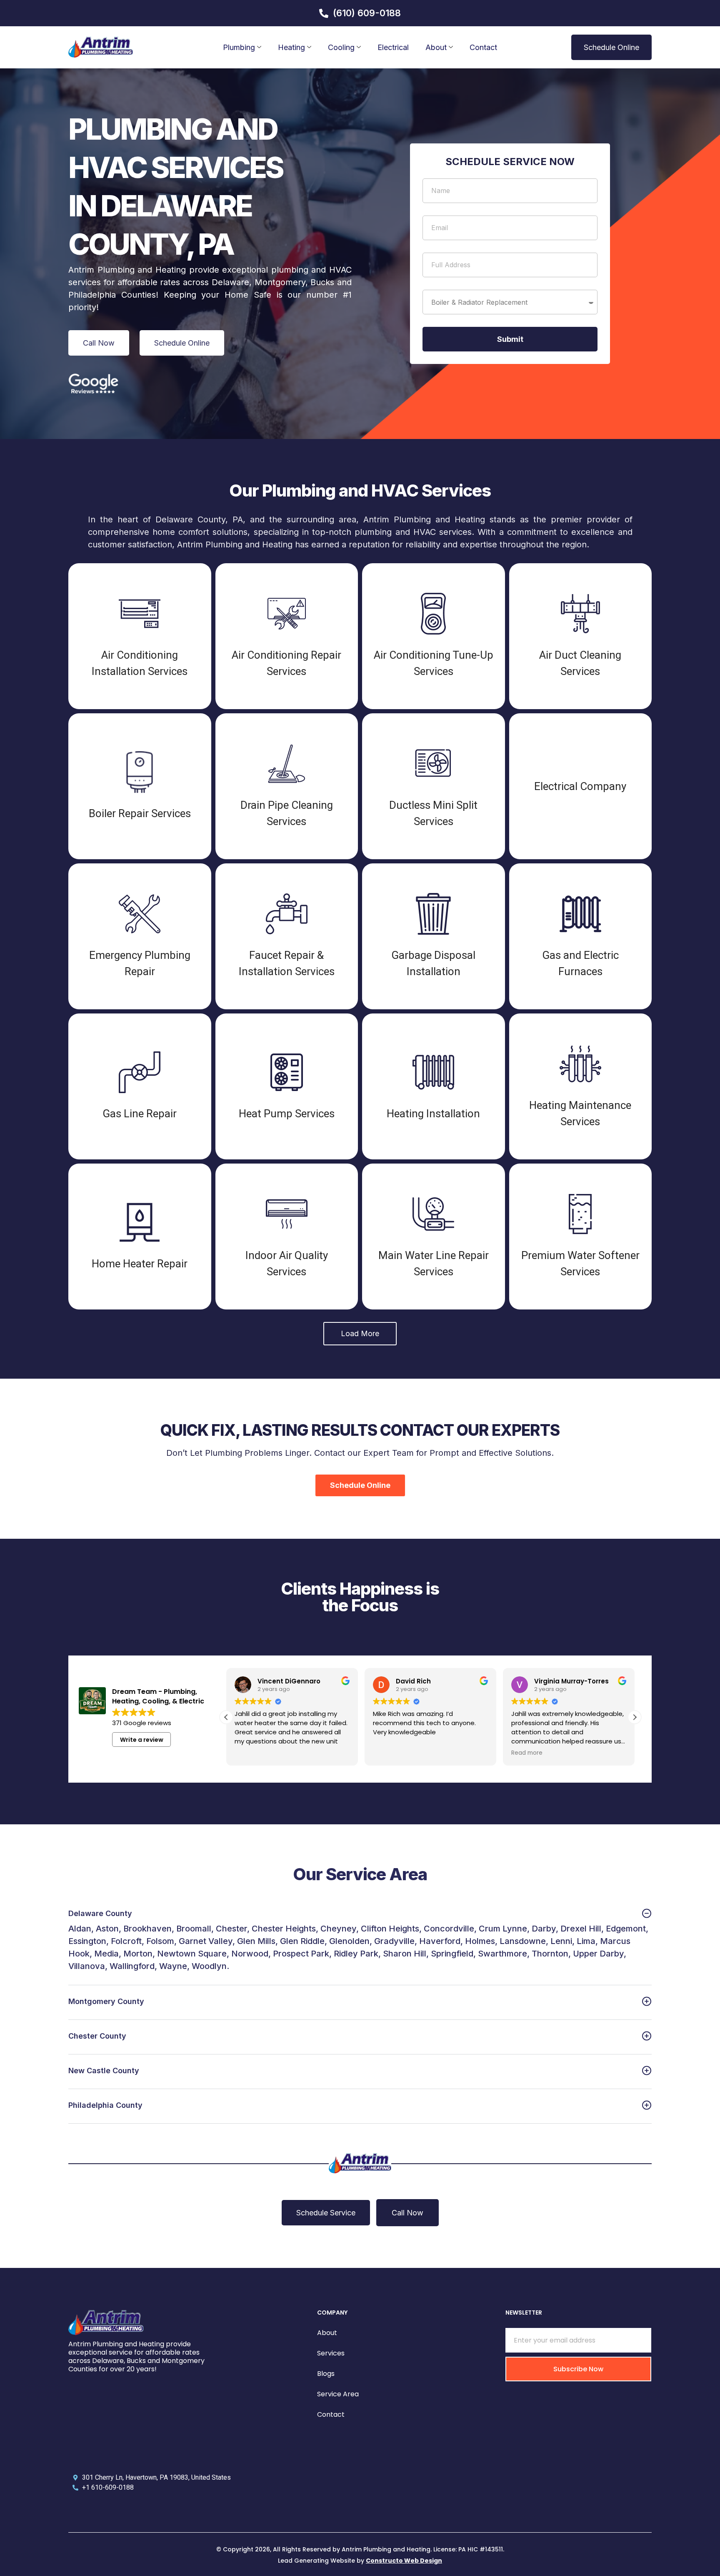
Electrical (393, 47)
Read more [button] (527, 1753)
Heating (291, 47)
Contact (483, 47)
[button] (360, 1334)
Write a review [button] (142, 1740)
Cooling (341, 47)
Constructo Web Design (404, 2561)
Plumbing (239, 47)
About (436, 47)
